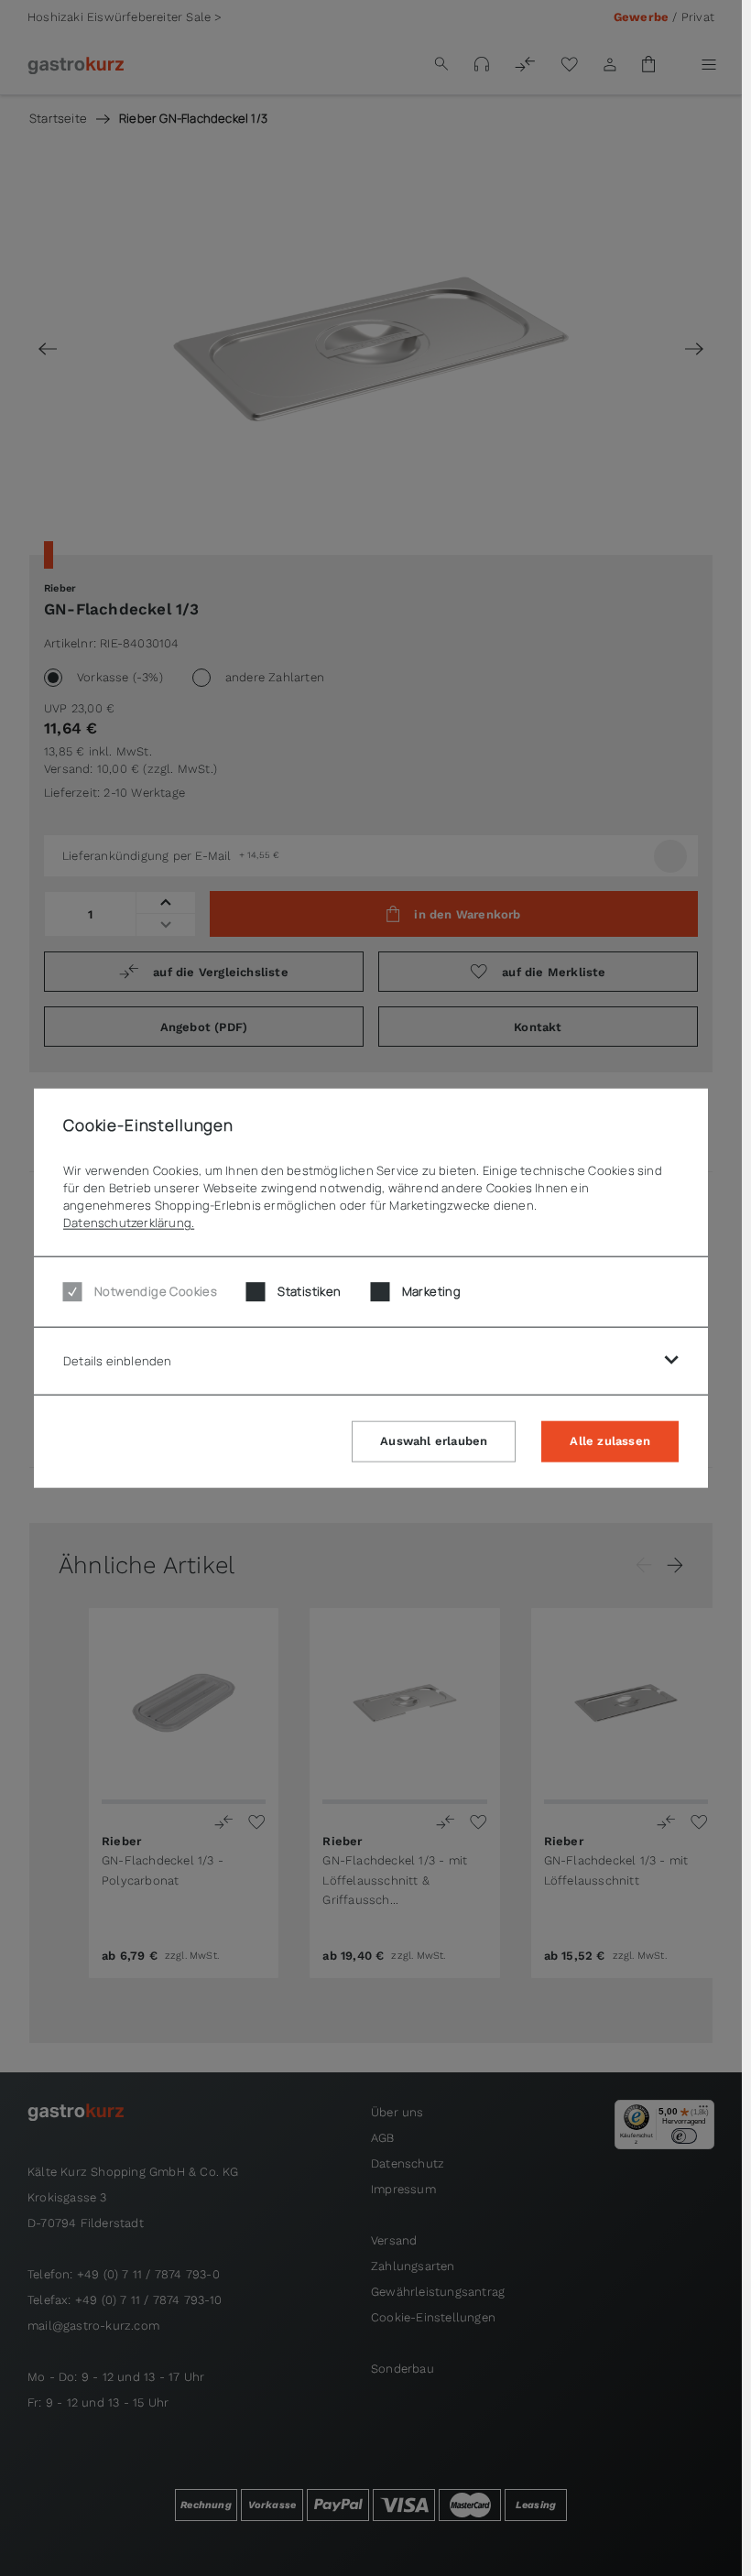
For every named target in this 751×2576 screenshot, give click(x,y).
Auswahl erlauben (434, 1441)
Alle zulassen (610, 1441)
